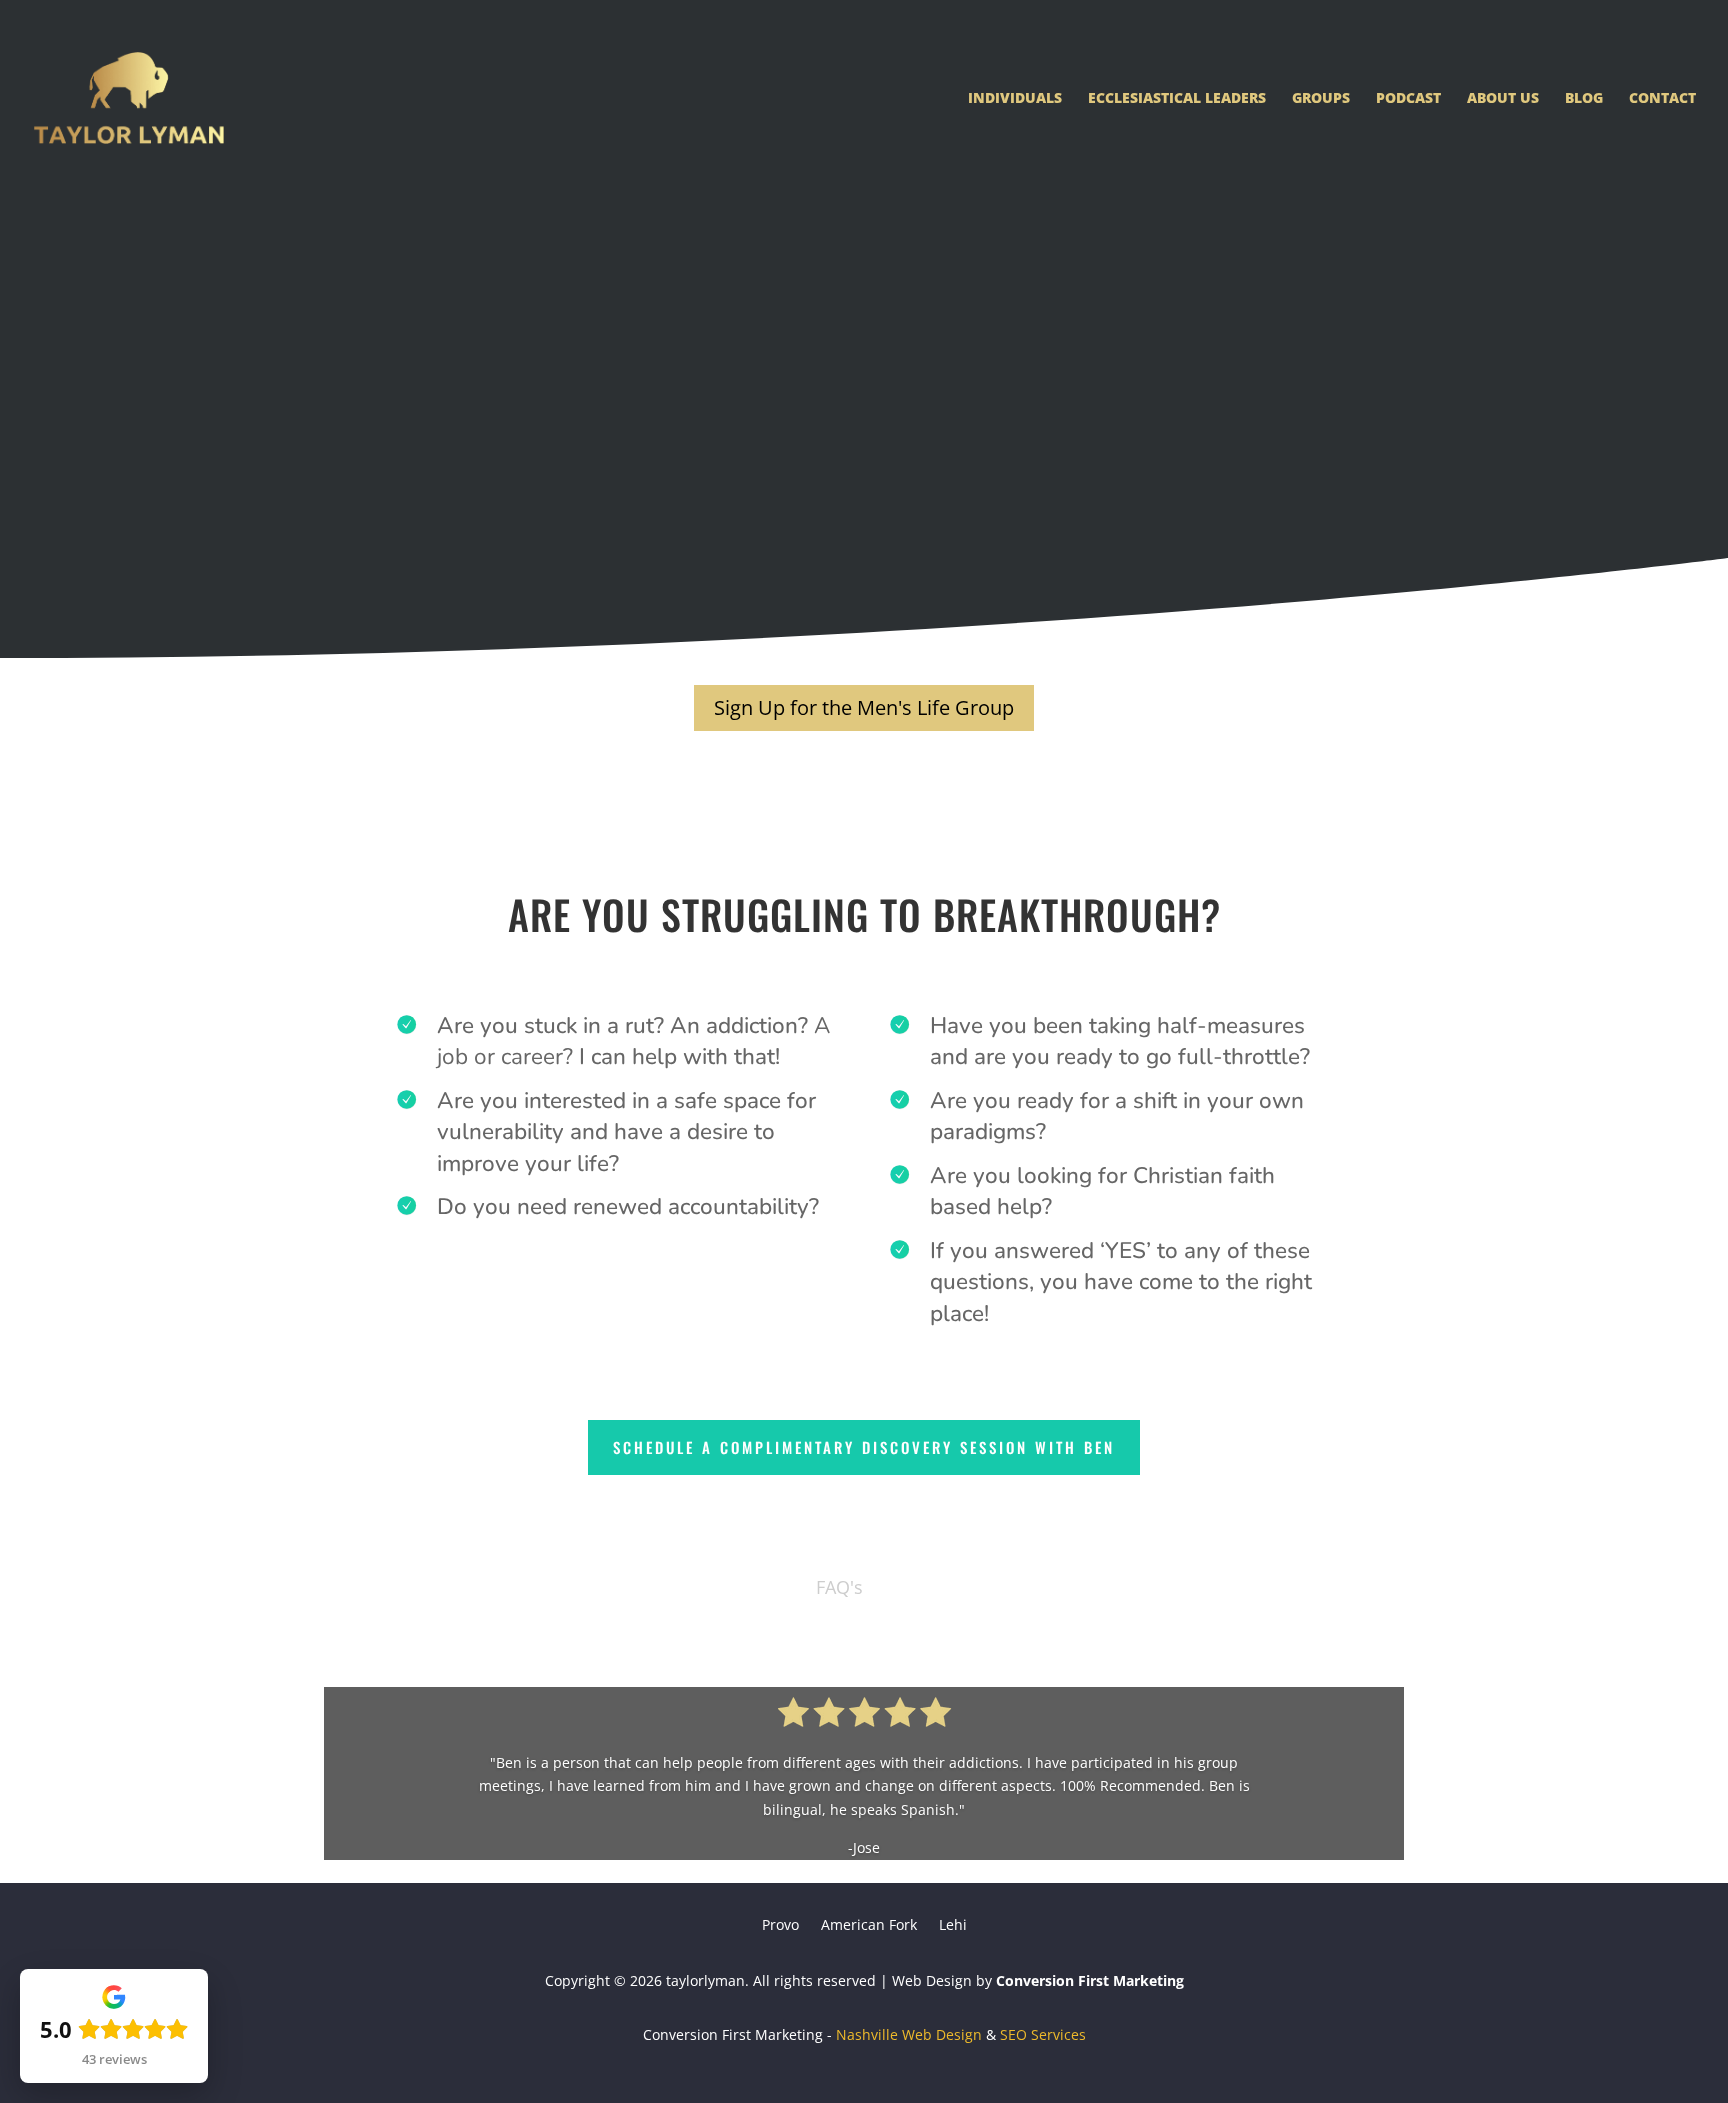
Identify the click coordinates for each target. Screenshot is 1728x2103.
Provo (780, 1926)
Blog (1584, 99)
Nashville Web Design (909, 2034)
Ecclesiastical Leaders (1177, 99)
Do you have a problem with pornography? (576, 525)
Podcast (1408, 99)
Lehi (953, 1926)
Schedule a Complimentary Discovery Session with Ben (864, 1447)
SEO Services (1043, 2034)
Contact (1662, 99)
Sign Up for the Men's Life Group (864, 707)
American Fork (869, 1926)
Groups (1321, 99)
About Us (1503, 99)
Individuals (1015, 99)
